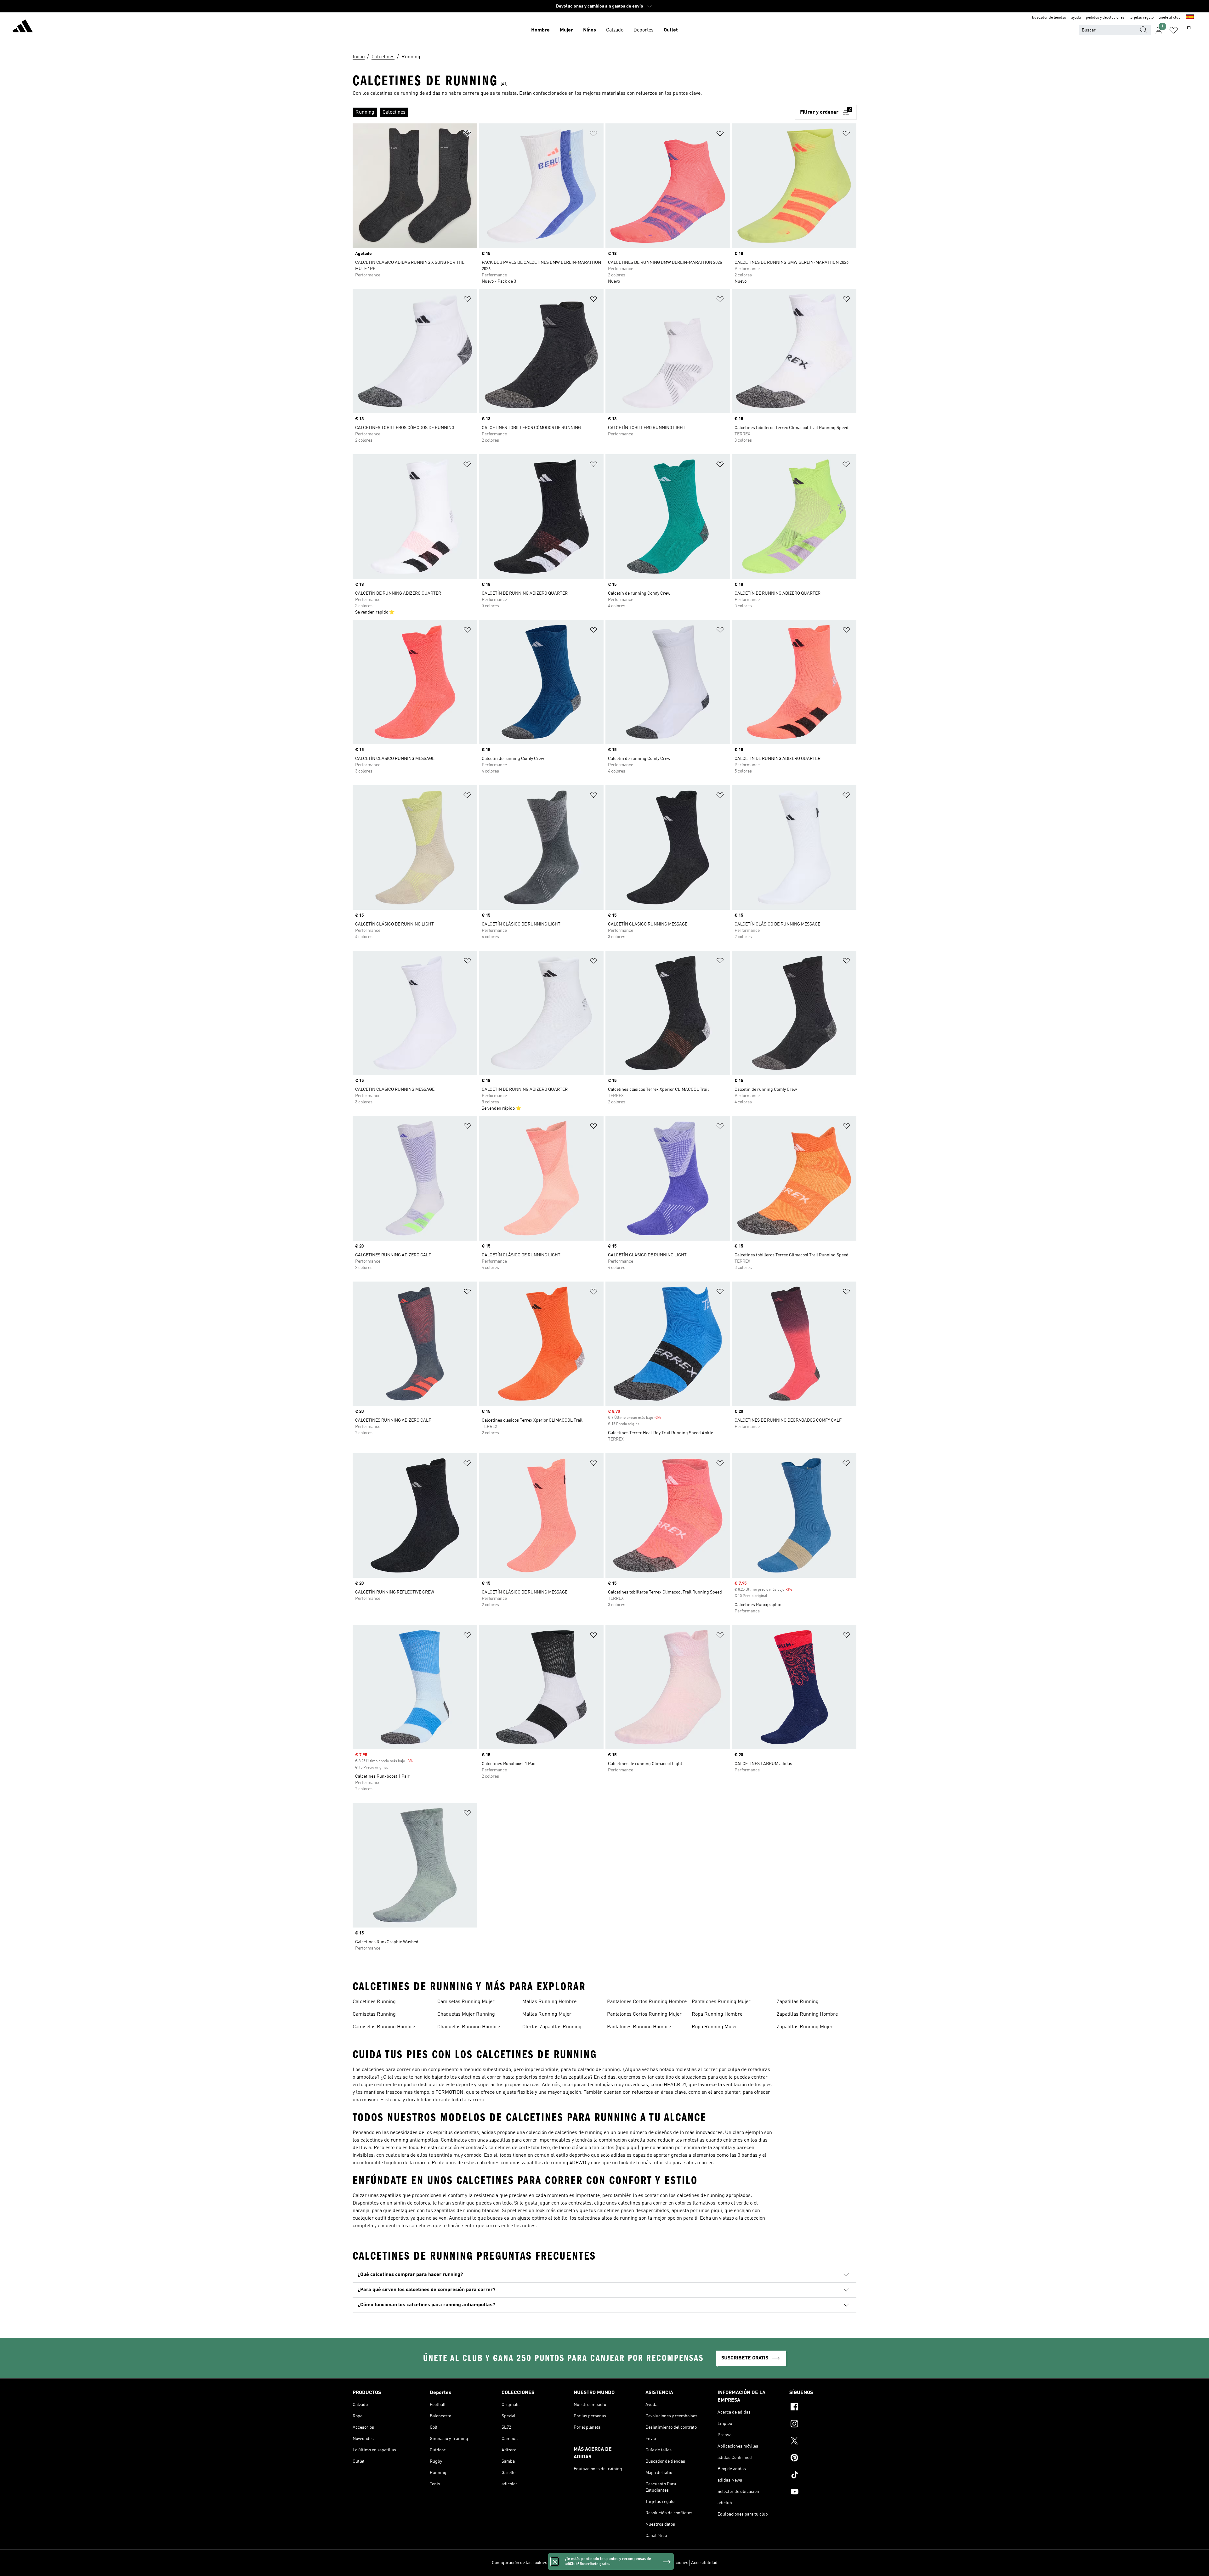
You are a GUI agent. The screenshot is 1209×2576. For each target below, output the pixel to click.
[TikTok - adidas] (823, 2476)
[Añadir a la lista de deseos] (467, 135)
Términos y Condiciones (665, 2563)
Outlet (671, 30)
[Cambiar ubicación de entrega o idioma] (1190, 18)
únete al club (1170, 18)
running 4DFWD (568, 2163)
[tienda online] (23, 27)
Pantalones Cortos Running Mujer (644, 2014)
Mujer (566, 30)
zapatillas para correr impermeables (530, 2140)
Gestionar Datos (565, 2563)
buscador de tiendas (1049, 18)
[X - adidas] (823, 2442)
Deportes (644, 30)
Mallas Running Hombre (549, 2002)
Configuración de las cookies (519, 2563)
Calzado (615, 30)
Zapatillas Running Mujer (805, 2027)
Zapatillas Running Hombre (807, 2014)
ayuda (1076, 18)
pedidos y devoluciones (1105, 18)
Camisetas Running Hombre (384, 2027)
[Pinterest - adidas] (823, 2459)
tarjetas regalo (1141, 18)
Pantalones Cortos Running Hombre (647, 2002)
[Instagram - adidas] (823, 2425)
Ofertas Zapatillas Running (552, 2027)
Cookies (591, 2563)
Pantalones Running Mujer (721, 2002)
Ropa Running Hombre (717, 2014)
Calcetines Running (374, 2002)
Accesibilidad (704, 2563)
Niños (590, 30)
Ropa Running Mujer (715, 2027)
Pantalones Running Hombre (639, 2027)
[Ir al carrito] (1189, 30)
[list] (574, 112)
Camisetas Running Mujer (466, 2002)
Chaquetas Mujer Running (466, 2014)
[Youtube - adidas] (823, 2493)
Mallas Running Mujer (547, 2014)
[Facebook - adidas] (823, 2408)
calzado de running (599, 2070)
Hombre (540, 30)
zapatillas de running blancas (467, 2211)
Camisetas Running (374, 2014)
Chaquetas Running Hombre (469, 2027)
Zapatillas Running (798, 2002)
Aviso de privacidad (621, 2563)
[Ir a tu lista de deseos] (1174, 30)
